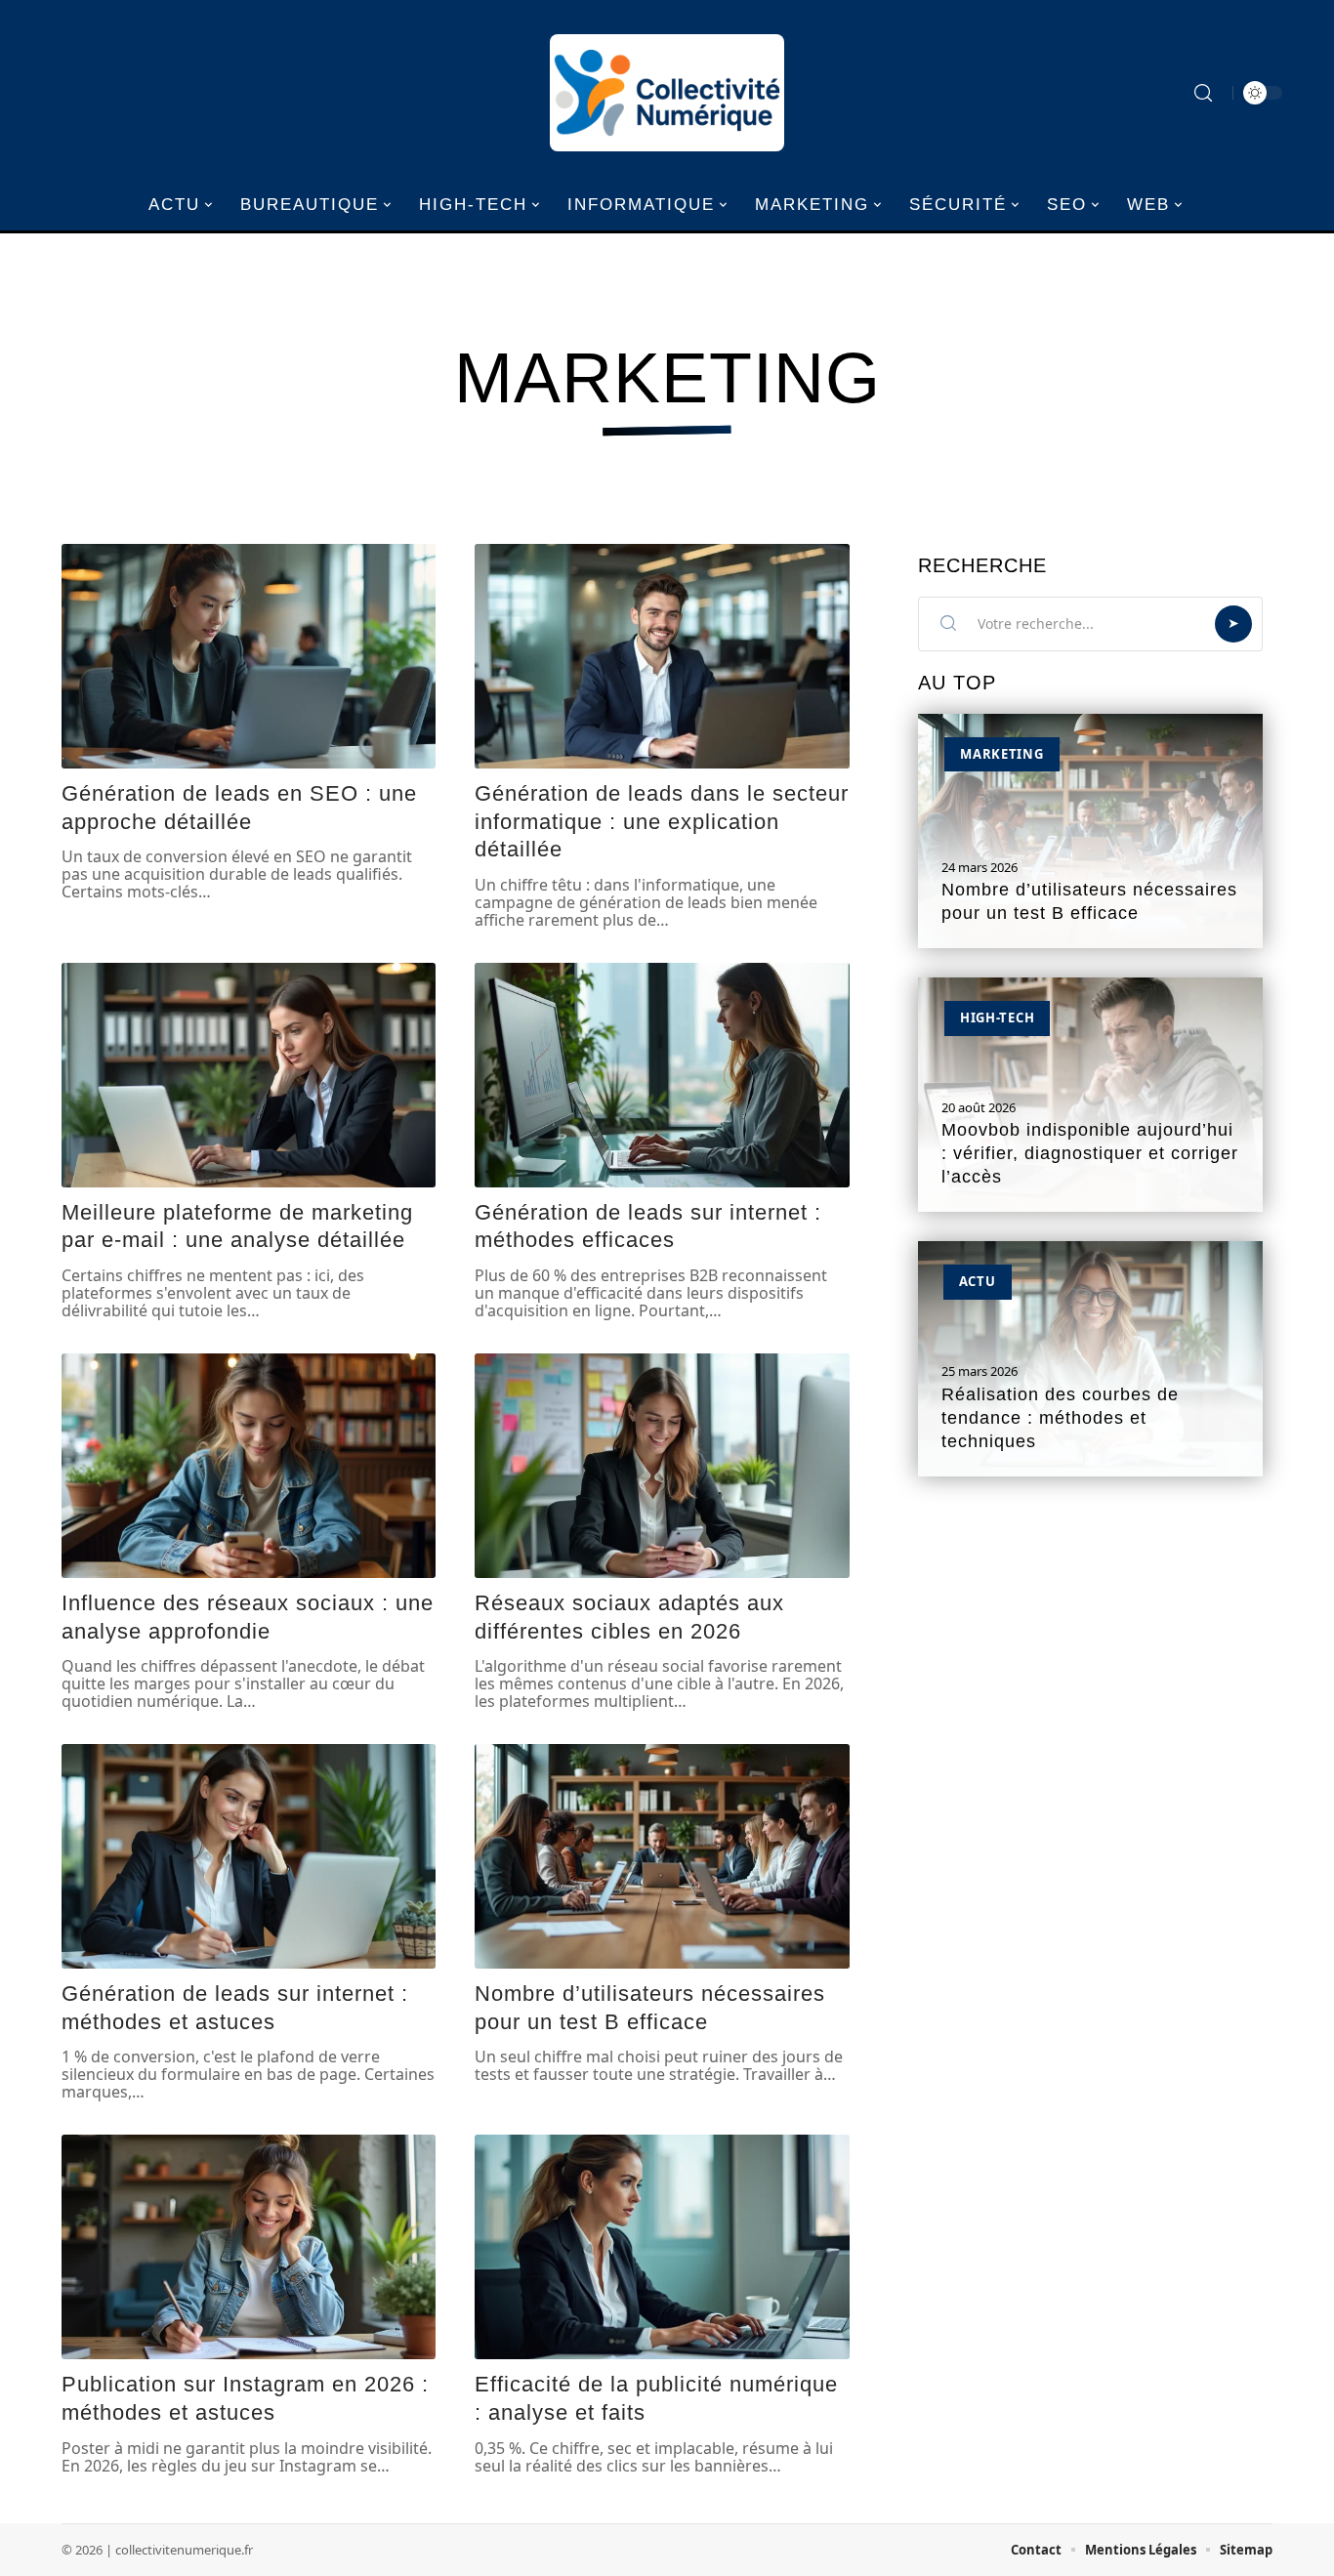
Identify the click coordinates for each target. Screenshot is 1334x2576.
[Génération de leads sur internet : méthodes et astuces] (249, 1856)
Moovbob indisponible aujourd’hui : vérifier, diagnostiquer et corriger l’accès (1090, 1153)
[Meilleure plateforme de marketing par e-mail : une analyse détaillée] (249, 1075)
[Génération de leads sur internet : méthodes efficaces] (662, 1075)
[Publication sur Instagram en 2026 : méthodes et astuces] (249, 2247)
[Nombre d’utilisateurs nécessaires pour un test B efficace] (662, 1856)
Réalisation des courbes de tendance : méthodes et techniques (1060, 1418)
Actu (978, 1281)
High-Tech (997, 1018)
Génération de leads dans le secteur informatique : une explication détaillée (662, 821)
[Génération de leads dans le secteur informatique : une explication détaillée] (662, 656)
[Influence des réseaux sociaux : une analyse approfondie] (249, 1466)
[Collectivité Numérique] (667, 93)
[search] (1203, 93)
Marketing (1001, 754)
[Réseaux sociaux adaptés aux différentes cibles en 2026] (662, 1466)
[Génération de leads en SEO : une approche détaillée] (249, 656)
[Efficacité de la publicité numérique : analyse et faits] (662, 2247)
